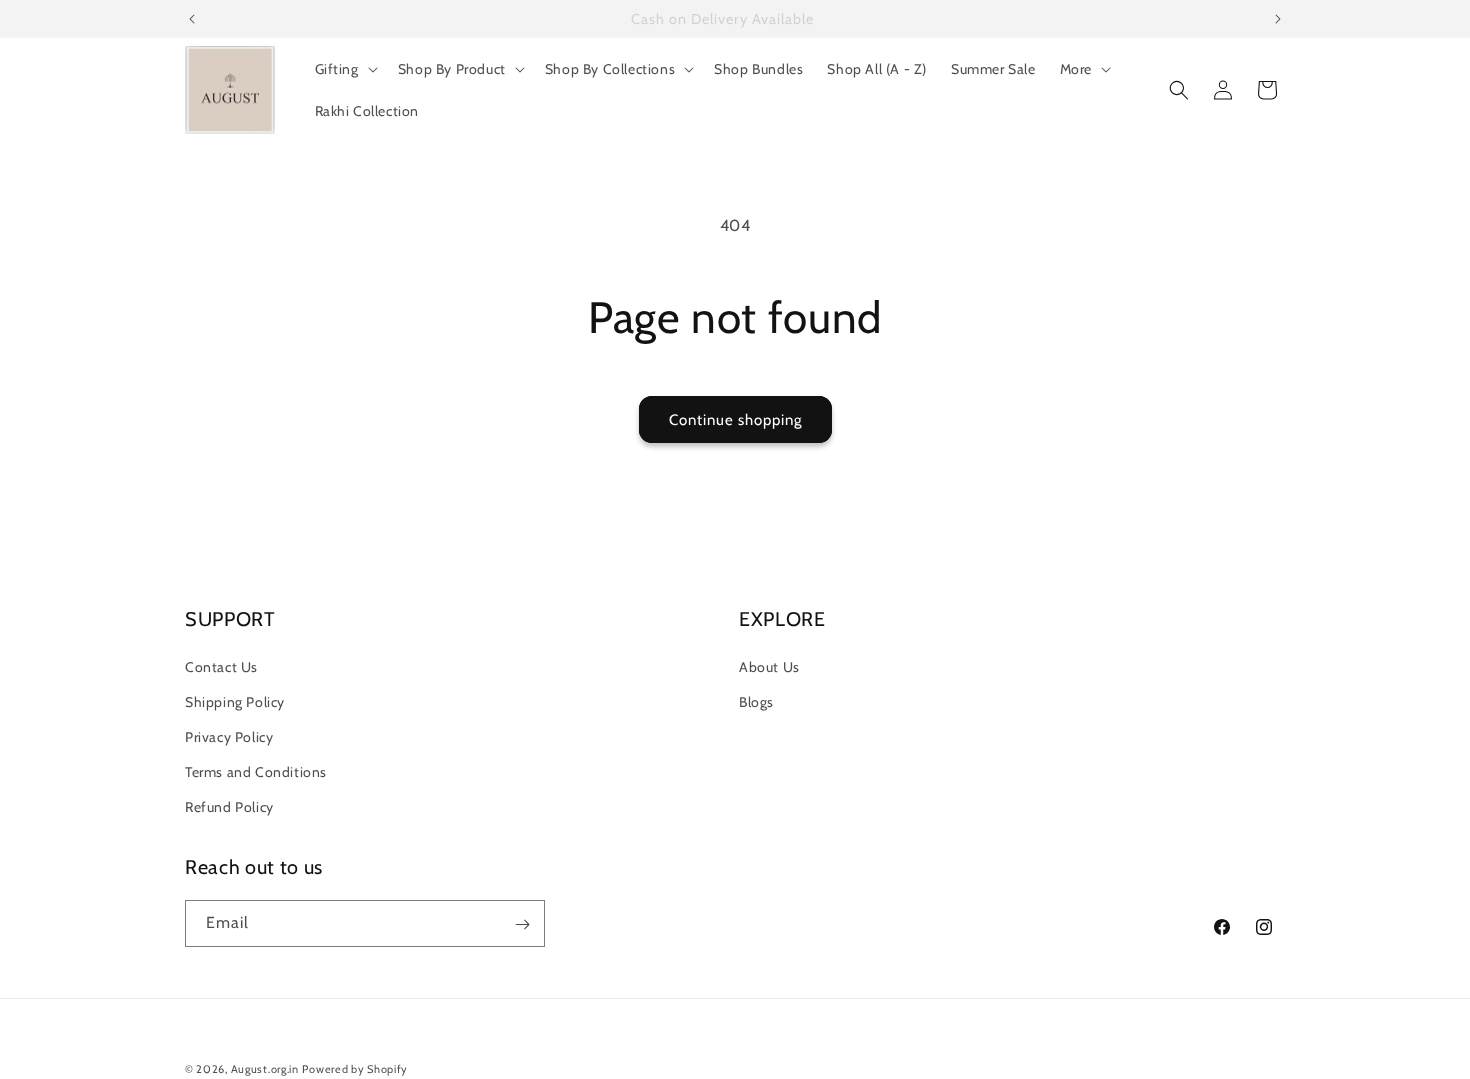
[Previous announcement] (192, 19)
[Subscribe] (522, 924)
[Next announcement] (1278, 19)
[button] (344, 69)
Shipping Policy (235, 702)
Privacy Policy (229, 737)
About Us (769, 666)
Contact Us (221, 666)
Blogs (756, 702)
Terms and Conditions (256, 772)
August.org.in (265, 1069)
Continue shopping (735, 420)
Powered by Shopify (355, 1069)
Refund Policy (229, 807)
